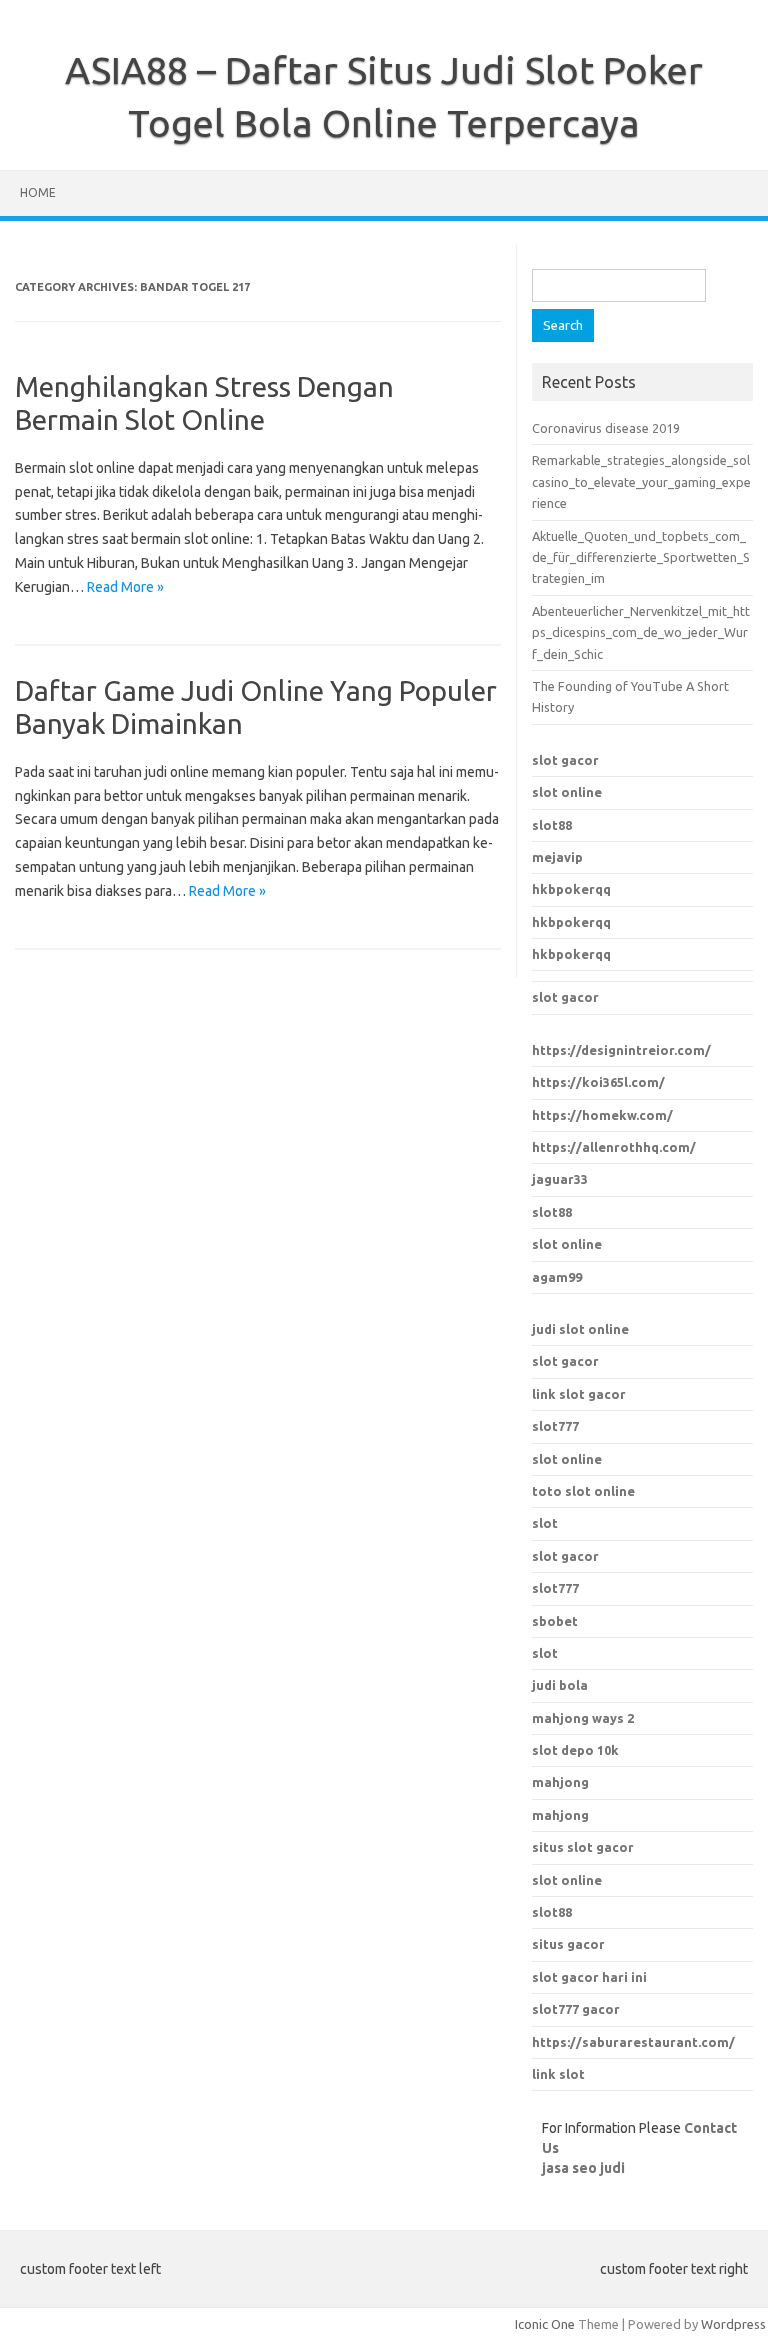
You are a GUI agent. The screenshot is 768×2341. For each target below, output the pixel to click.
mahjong (560, 1815)
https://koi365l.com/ (598, 1082)
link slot (558, 2074)
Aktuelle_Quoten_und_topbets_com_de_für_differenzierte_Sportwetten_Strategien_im (641, 557)
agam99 (557, 1277)
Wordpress (733, 2324)
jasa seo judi (583, 2168)
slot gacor (565, 760)
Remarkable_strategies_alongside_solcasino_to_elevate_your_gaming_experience (641, 481)
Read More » (125, 587)
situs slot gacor (583, 1847)
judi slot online (580, 1329)
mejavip (557, 857)
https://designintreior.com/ (621, 1050)
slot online (567, 792)
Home (38, 192)
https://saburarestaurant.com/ (633, 2042)
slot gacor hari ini (589, 1977)
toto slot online (583, 1491)
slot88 (552, 825)
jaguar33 (560, 1179)
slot (545, 1523)
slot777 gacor (576, 2009)
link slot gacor (579, 1394)
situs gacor (568, 1944)
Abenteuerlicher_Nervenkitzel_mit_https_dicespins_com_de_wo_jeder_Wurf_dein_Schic (641, 632)
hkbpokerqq (571, 889)
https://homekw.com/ (602, 1115)
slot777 (555, 1426)
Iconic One (545, 2324)
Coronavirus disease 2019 (606, 428)
